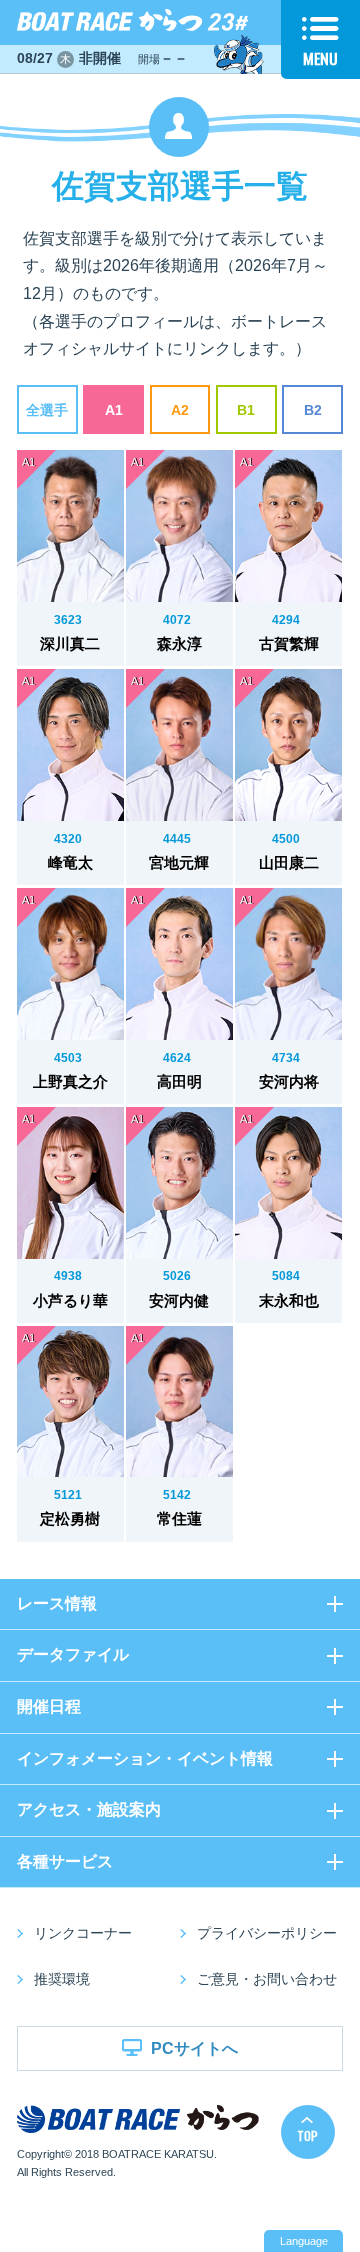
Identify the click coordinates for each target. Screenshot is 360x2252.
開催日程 (49, 1706)
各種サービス (65, 1861)
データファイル (73, 1654)
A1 (114, 410)
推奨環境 (62, 1979)
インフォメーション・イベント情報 (145, 1758)
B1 (246, 410)
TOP (307, 2135)
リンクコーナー (83, 1933)
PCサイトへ (194, 2048)
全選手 (47, 410)
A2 (180, 410)
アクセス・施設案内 (89, 1809)
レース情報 (57, 1603)
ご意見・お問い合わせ (267, 1979)
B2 (313, 410)
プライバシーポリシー (267, 1933)
